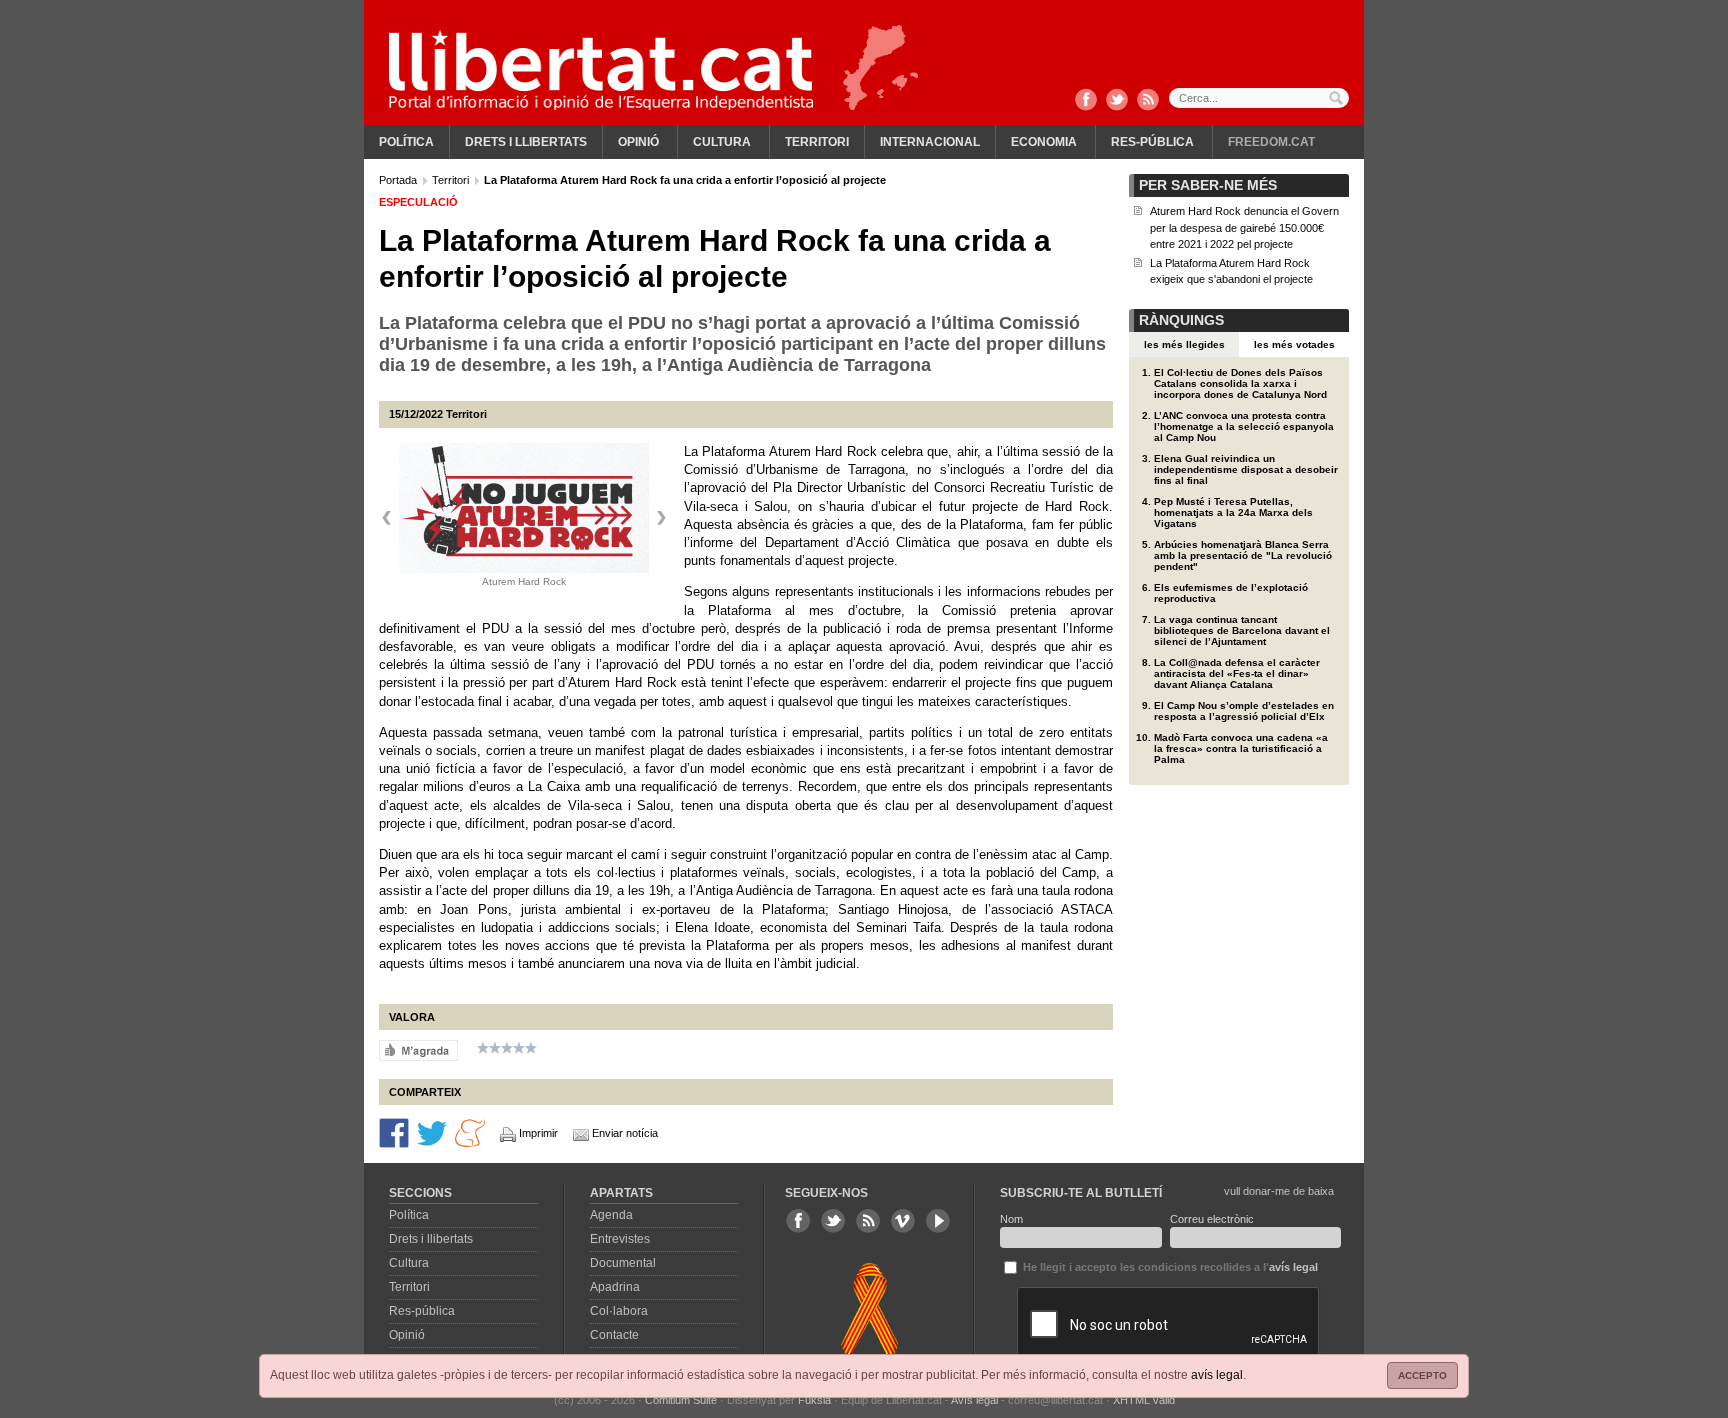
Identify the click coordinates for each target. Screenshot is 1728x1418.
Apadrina (615, 1287)
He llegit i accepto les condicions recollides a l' (1169, 1267)
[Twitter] (1117, 101)
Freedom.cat (1271, 142)
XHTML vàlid (1144, 1400)
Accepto (1422, 1375)
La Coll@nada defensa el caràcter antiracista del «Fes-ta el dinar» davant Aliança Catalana (1237, 673)
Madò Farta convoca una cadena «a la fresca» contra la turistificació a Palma (1241, 748)
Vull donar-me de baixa (1279, 1191)
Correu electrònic (1212, 1219)
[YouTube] (938, 1221)
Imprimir (538, 1133)
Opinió (638, 142)
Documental (623, 1263)
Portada (399, 180)
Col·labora (619, 1311)
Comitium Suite (681, 1400)
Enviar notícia (625, 1133)
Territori (817, 142)
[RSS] (1148, 101)
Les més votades (1294, 344)
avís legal (1217, 1375)
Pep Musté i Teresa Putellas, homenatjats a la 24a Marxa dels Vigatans (1233, 512)
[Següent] (661, 518)
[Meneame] (470, 1132)
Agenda (611, 1215)
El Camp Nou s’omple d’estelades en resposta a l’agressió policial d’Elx (1244, 711)
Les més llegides (1184, 344)
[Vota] (418, 1050)
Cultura (722, 142)
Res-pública (1152, 142)
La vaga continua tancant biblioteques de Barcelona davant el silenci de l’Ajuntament (1242, 630)
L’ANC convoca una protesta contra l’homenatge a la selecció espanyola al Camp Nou (1244, 426)
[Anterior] (387, 518)
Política (406, 142)
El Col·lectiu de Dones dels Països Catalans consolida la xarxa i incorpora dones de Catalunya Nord (1240, 383)
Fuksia (814, 1400)
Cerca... (1259, 98)
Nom (1011, 1219)
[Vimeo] (903, 1221)
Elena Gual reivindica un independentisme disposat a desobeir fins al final (1246, 469)
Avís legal (974, 1400)
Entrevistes (620, 1239)
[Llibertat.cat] (601, 70)
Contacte (614, 1335)
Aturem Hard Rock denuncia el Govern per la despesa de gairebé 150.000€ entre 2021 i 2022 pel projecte (1244, 227)
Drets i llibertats (526, 142)
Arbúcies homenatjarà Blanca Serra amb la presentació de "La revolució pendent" (1243, 555)
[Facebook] (1086, 101)
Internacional (930, 142)
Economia (1044, 142)
